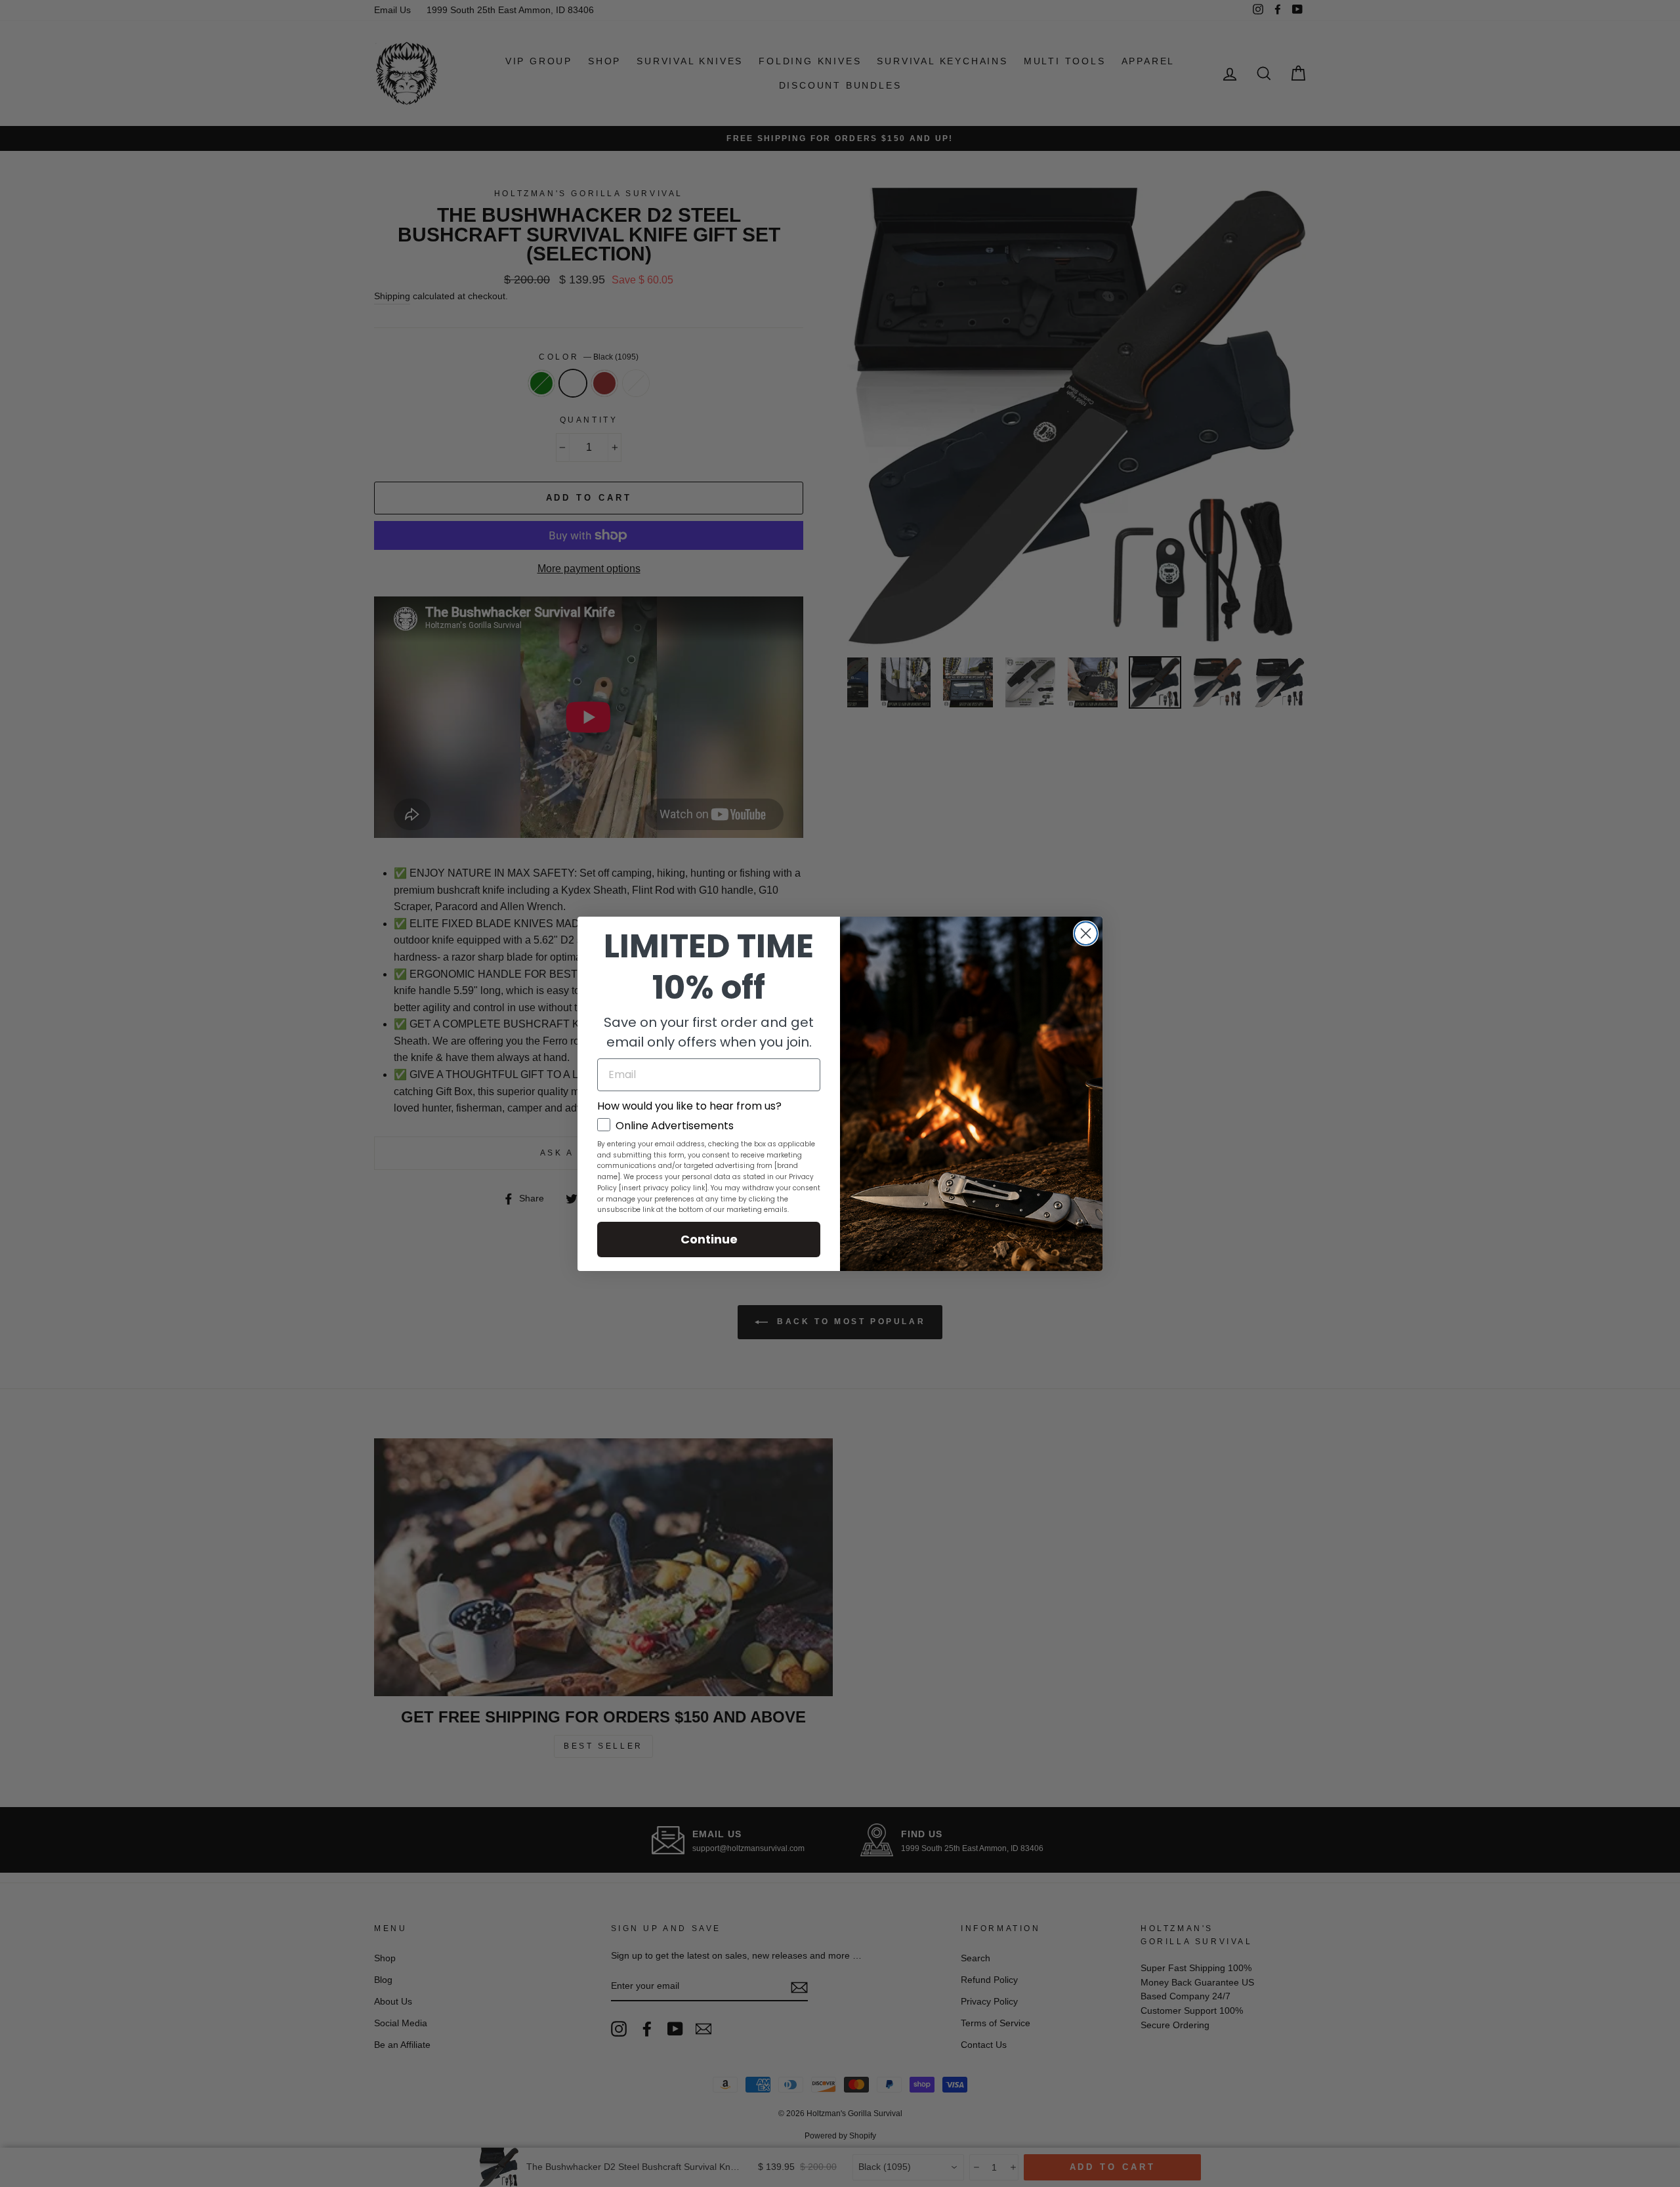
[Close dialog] (1086, 933)
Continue (709, 1239)
